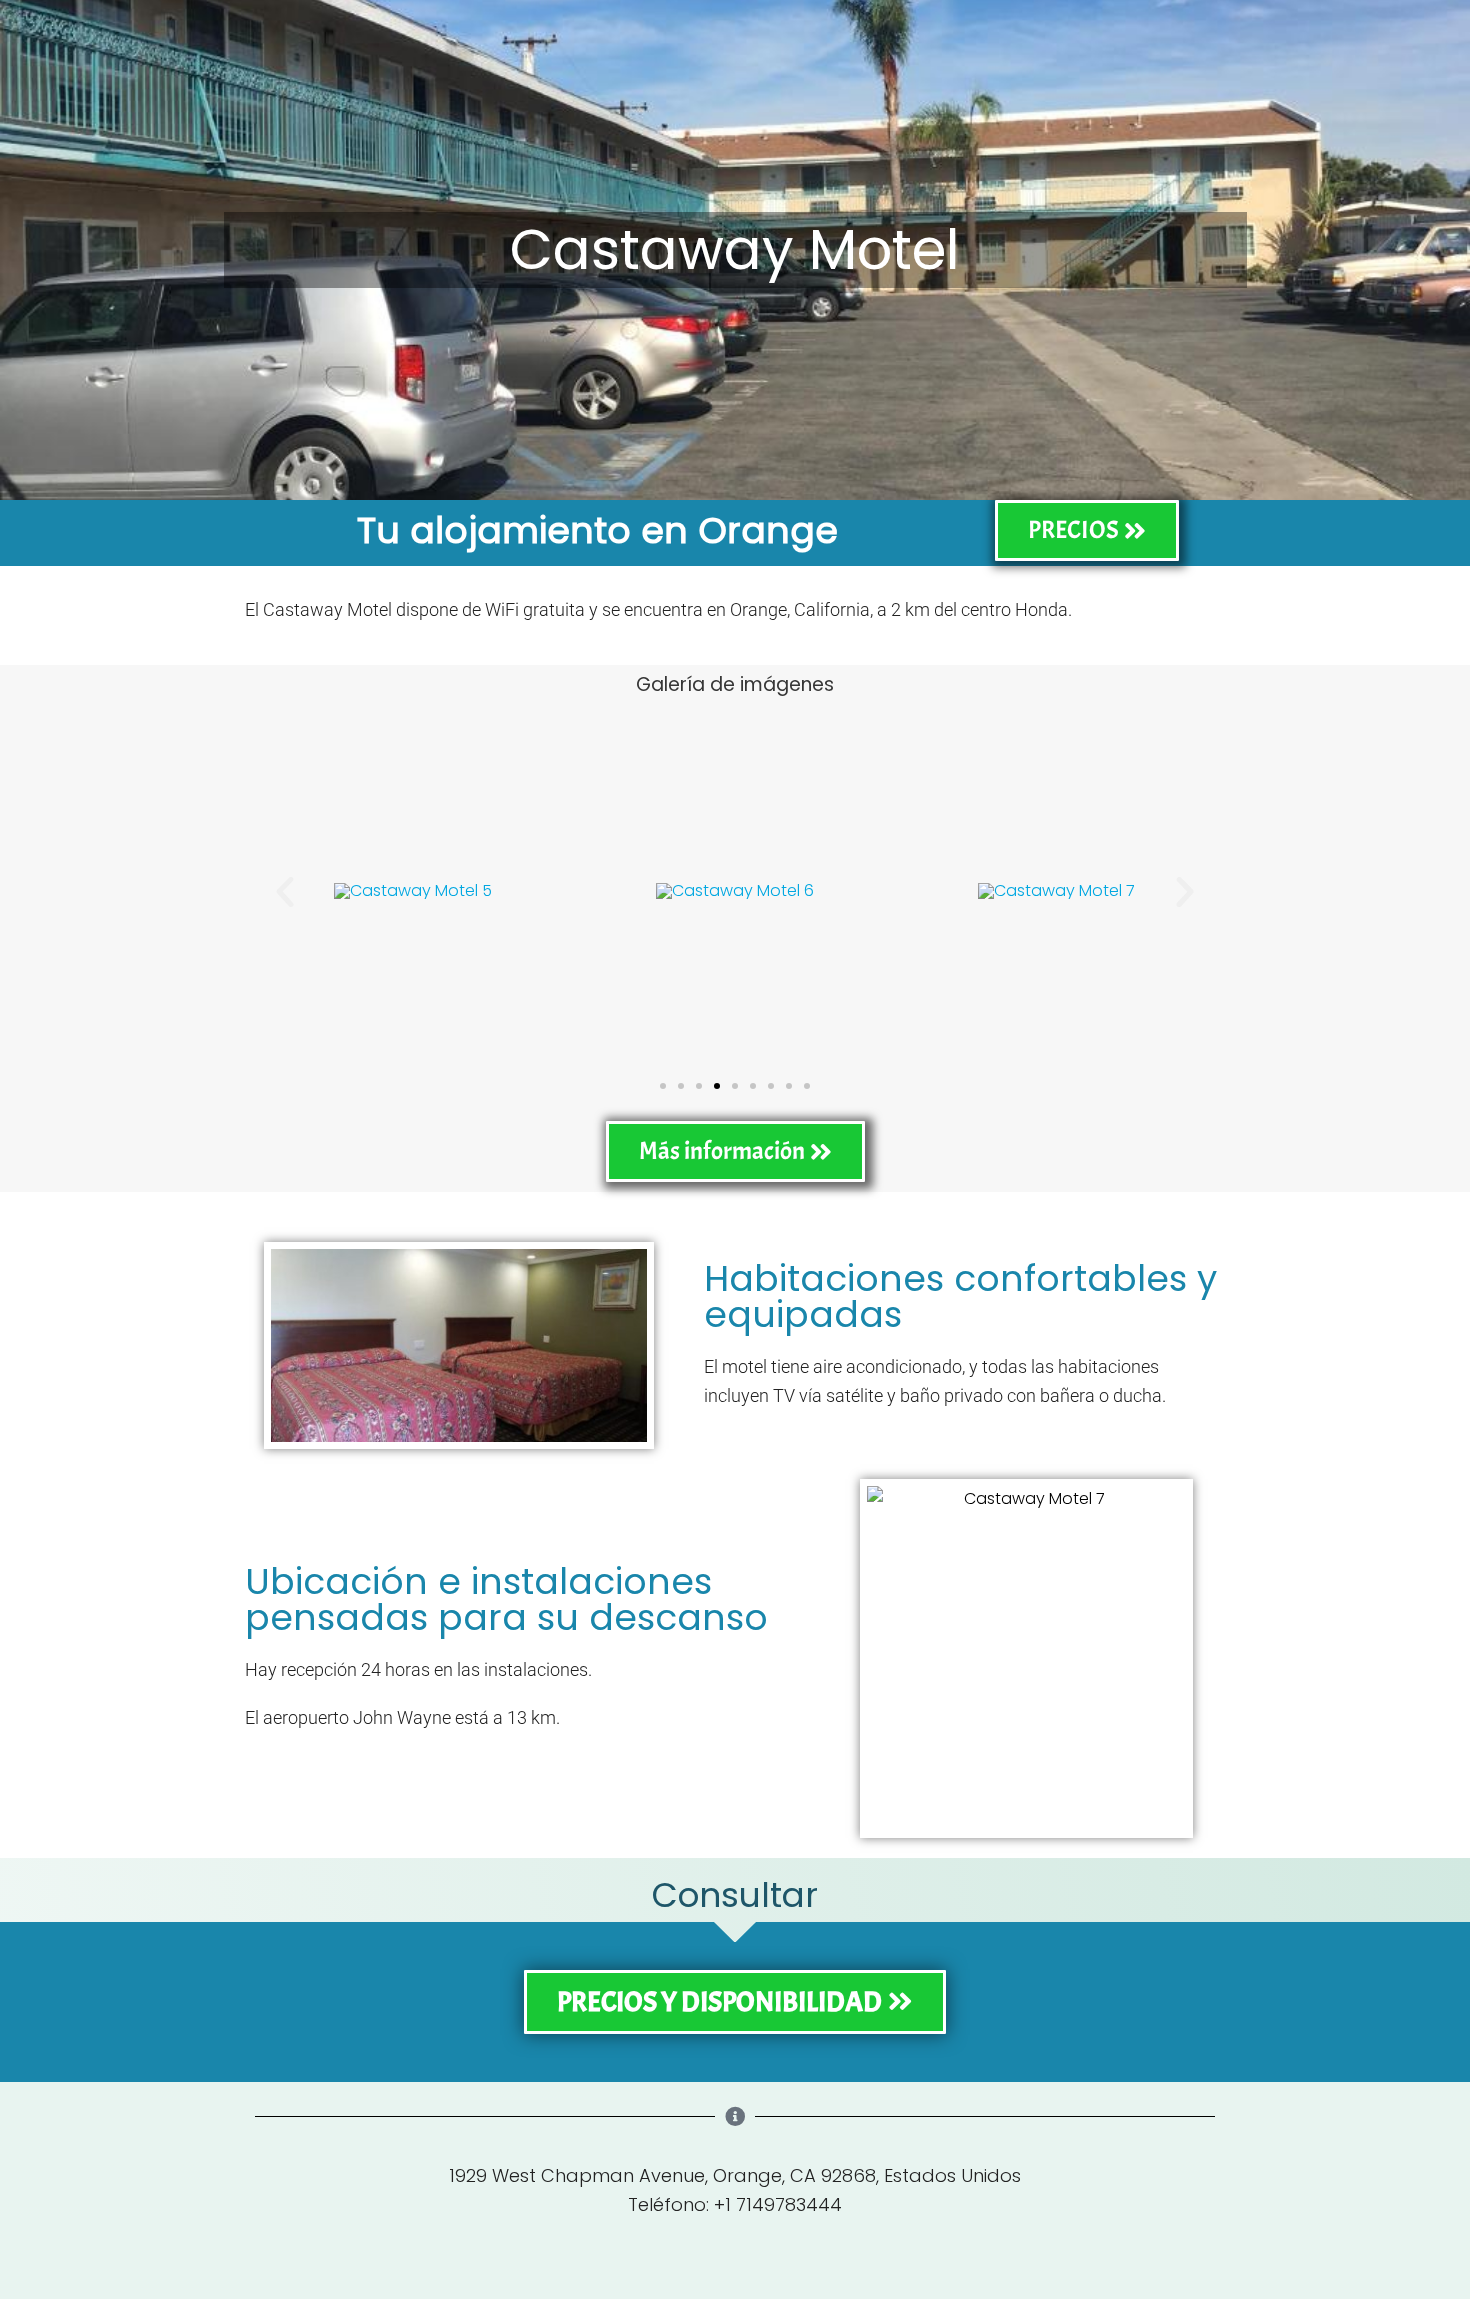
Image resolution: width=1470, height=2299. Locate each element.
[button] (285, 892)
